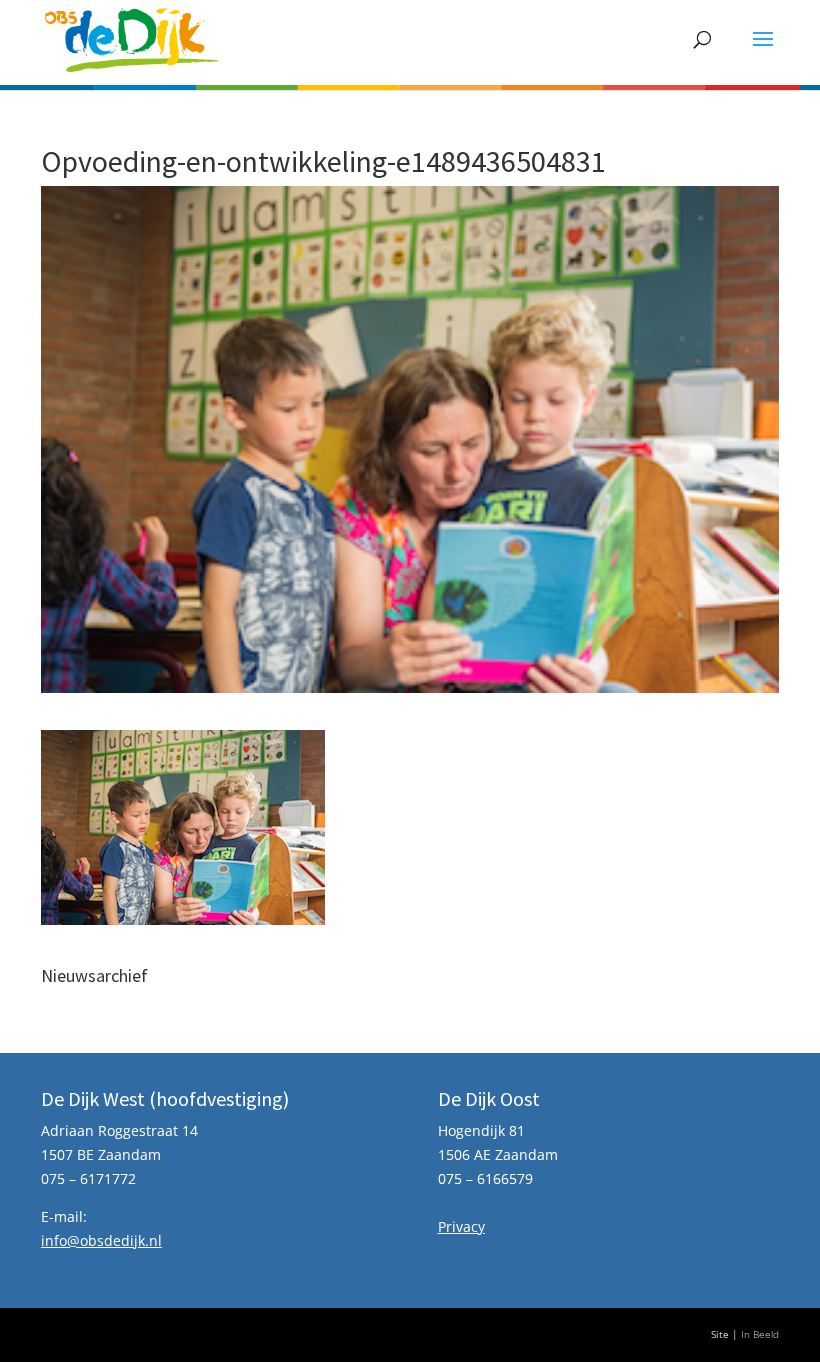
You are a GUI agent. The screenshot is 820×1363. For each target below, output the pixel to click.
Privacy (461, 1226)
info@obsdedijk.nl (101, 1240)
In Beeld (760, 1334)
